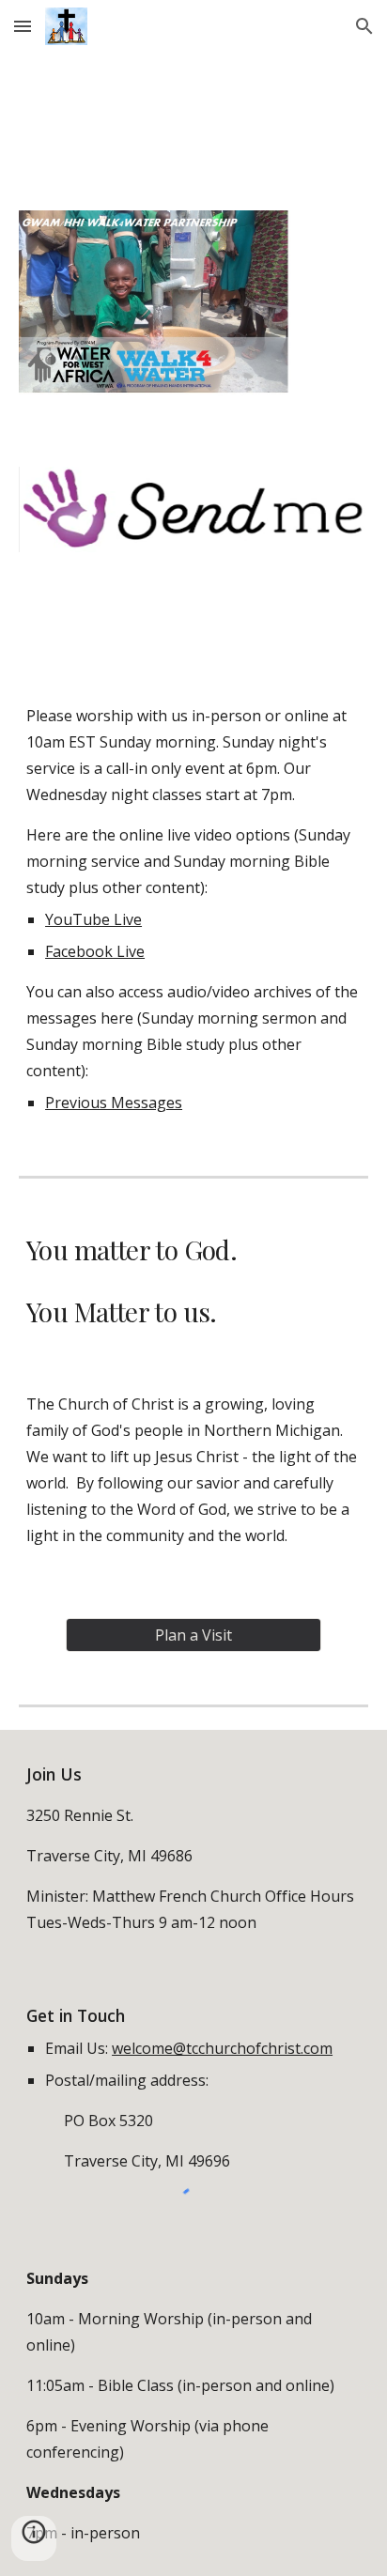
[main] (193, 909)
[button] (23, 26)
